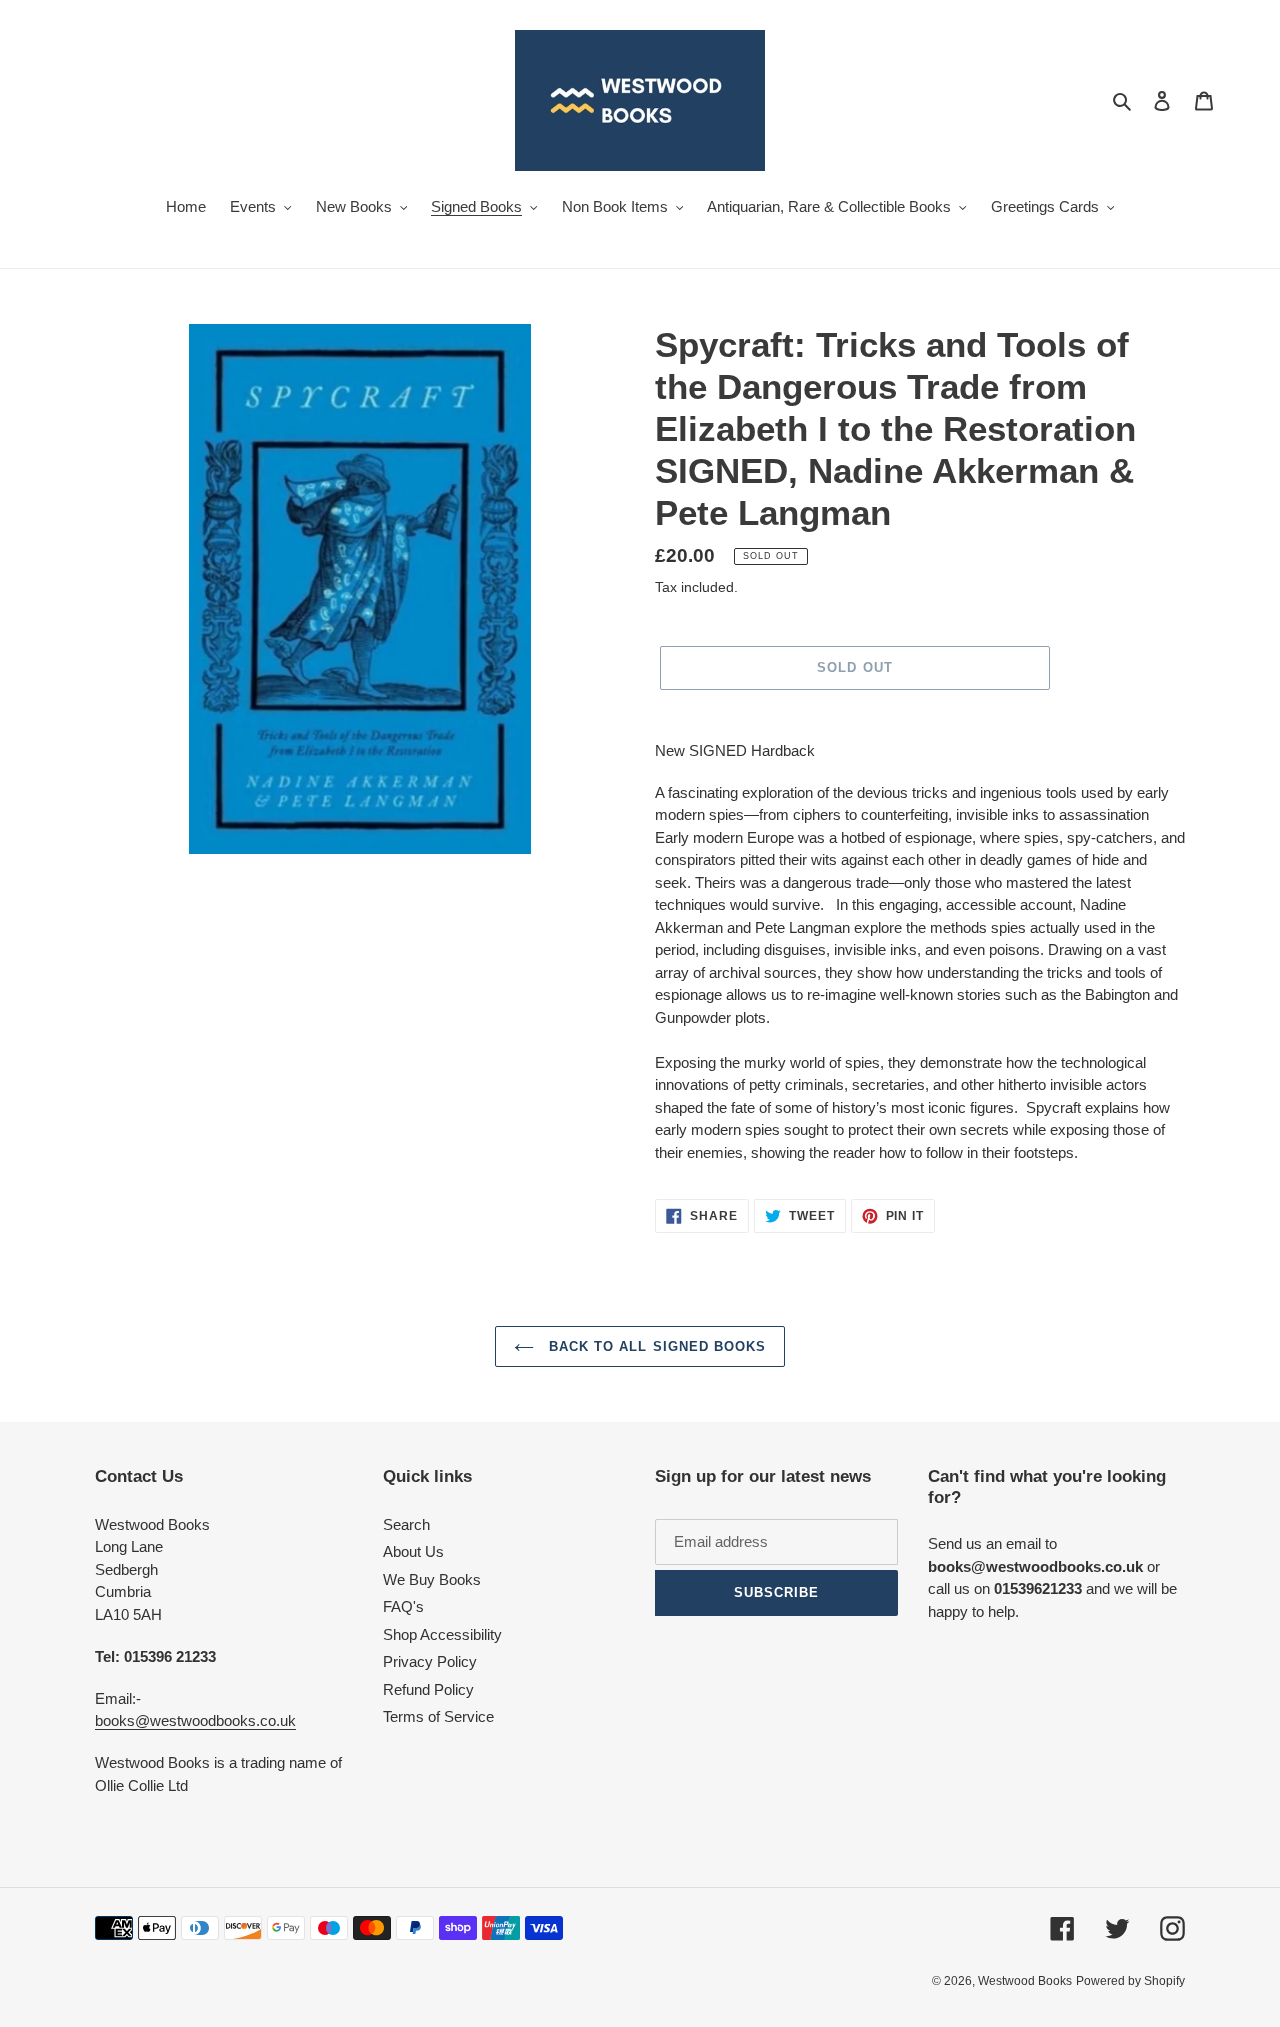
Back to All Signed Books (655, 1346)
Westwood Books (1025, 1981)
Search (406, 1524)
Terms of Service (438, 1716)
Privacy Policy (430, 1661)
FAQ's (403, 1606)
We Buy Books (432, 1579)
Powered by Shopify (1130, 1981)
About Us (413, 1551)
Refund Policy (428, 1689)
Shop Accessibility (442, 1634)
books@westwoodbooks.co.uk (195, 1720)
